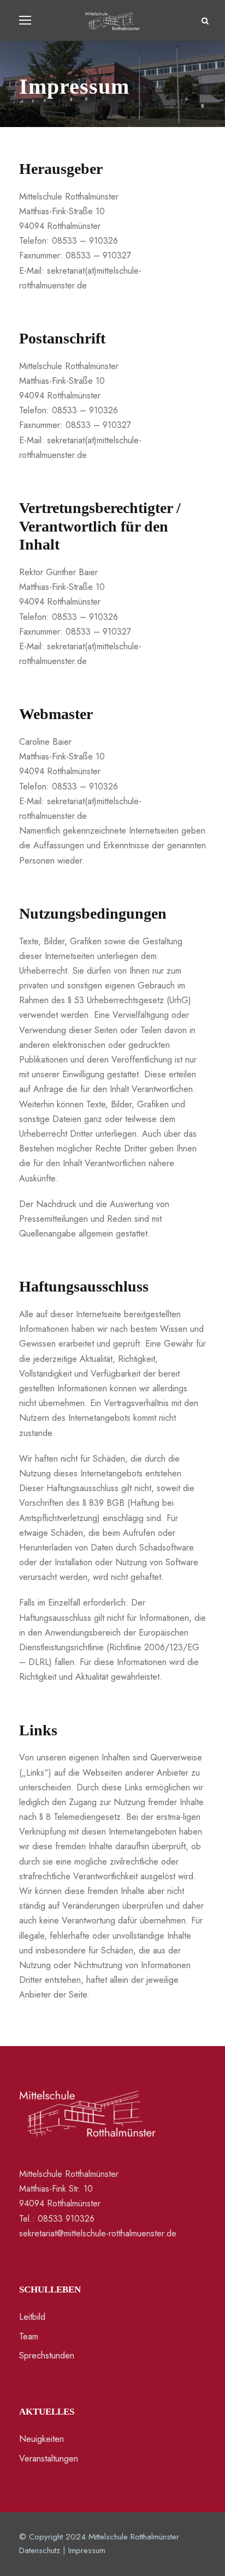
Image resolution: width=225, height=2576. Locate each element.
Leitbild (32, 2317)
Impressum (87, 2550)
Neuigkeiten (42, 2439)
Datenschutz (40, 2550)
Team (29, 2336)
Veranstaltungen (49, 2459)
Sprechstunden (47, 2355)
